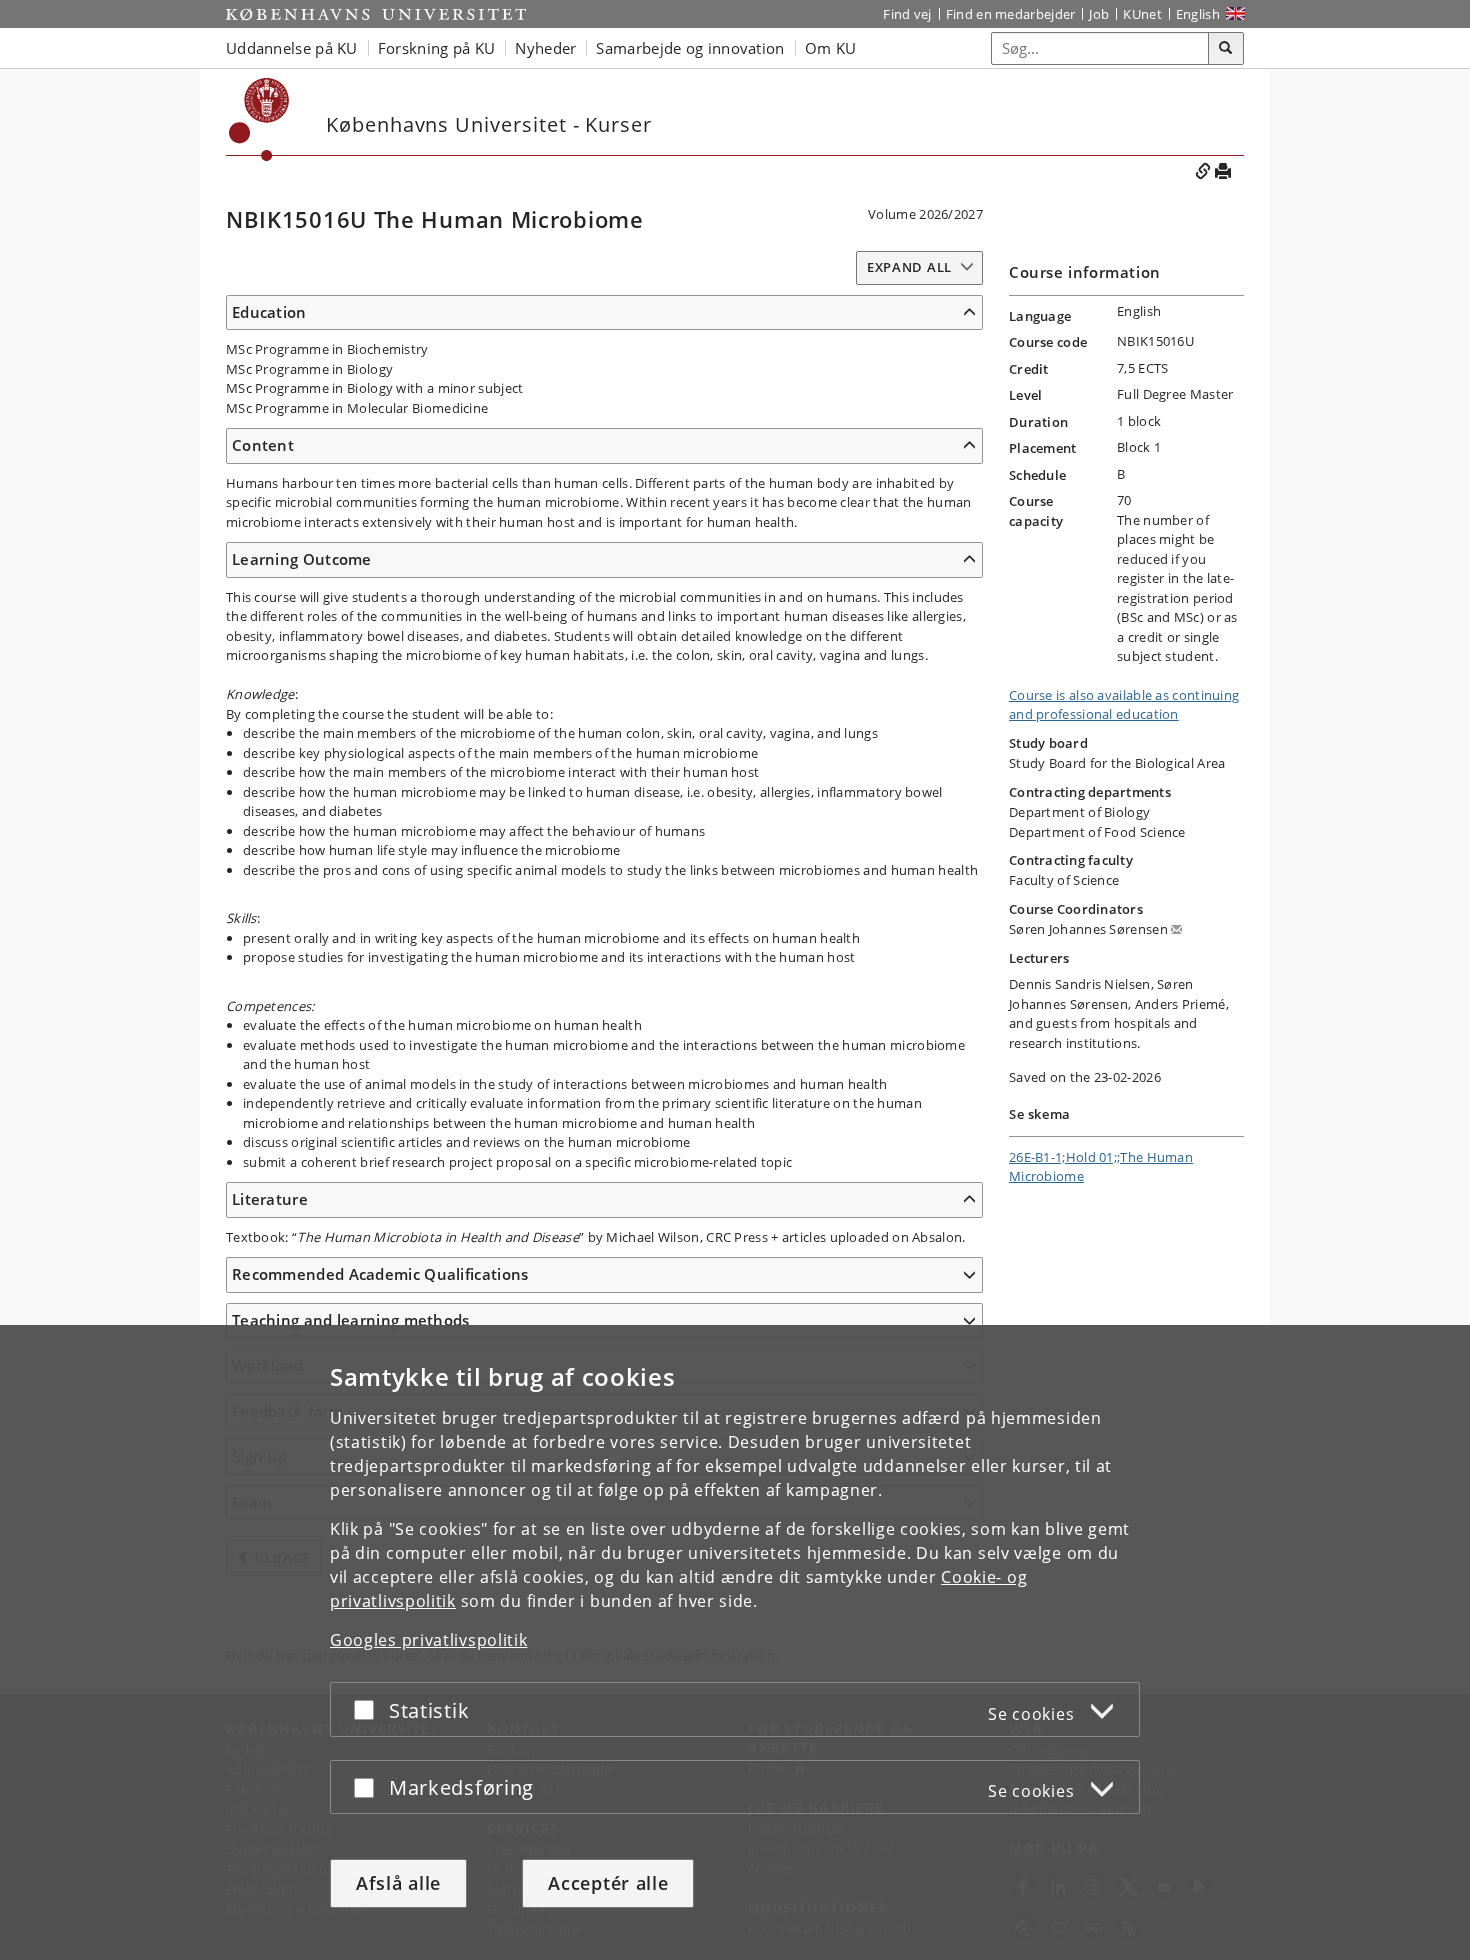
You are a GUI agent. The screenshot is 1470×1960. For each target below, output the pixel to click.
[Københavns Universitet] (376, 14)
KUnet (1142, 14)
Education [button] (269, 312)
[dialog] (735, 1642)
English (1198, 14)
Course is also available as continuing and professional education (1124, 705)
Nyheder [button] (545, 48)
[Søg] (1226, 49)
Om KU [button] (831, 48)
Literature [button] (270, 1199)
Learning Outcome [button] (302, 559)
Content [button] (263, 445)
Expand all (909, 267)
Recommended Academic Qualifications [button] (380, 1274)
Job (1099, 14)
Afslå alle (398, 1883)
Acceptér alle (608, 1883)
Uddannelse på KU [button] (292, 48)
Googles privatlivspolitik (429, 1640)
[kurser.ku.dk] (259, 119)
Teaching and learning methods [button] (351, 1320)
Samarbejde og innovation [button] (690, 48)
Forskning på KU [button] (437, 48)
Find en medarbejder (1011, 14)
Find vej (907, 14)
